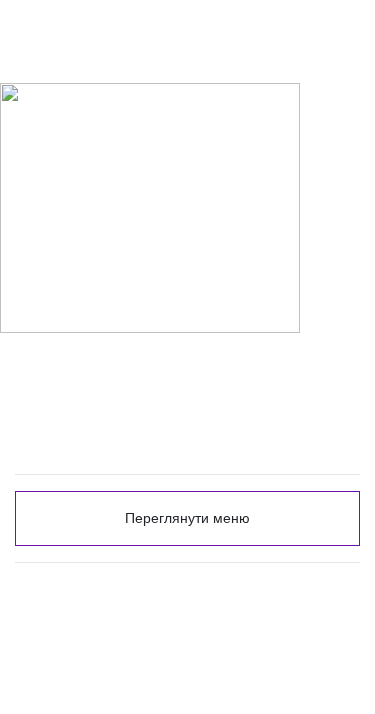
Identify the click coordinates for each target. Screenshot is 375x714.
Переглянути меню (187, 518)
